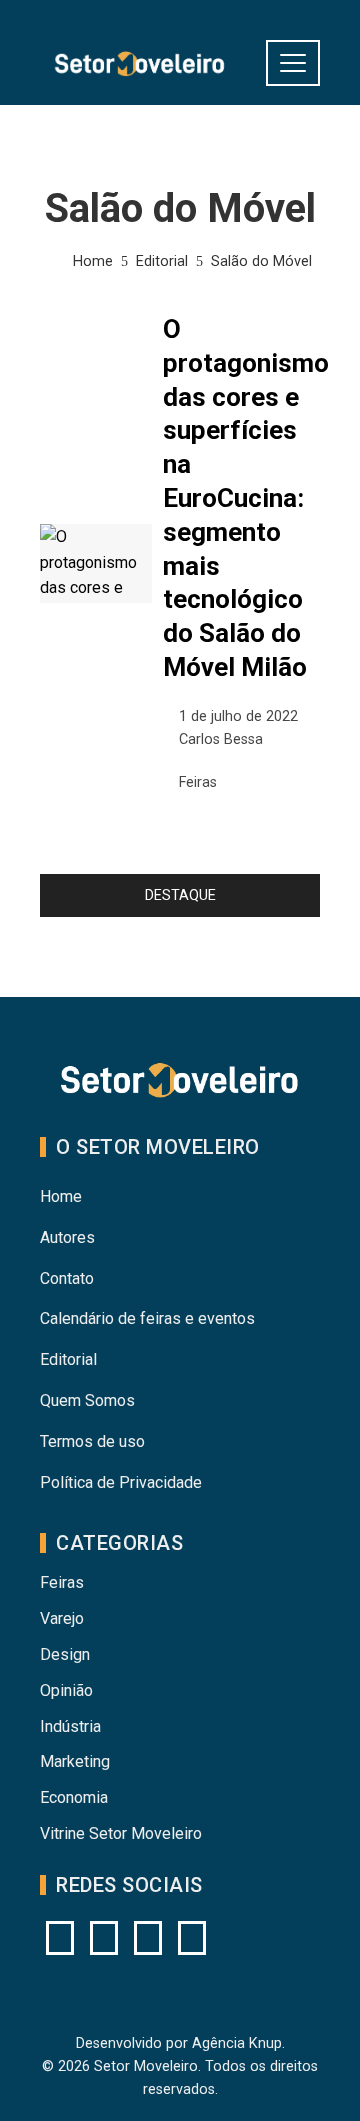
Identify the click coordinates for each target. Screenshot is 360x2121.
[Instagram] (60, 1938)
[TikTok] (192, 1938)
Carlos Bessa (221, 739)
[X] (148, 1938)
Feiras (198, 782)
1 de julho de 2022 (238, 716)
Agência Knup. (238, 2043)
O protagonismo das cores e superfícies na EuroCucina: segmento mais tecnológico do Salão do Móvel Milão (246, 498)
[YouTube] (104, 1938)
